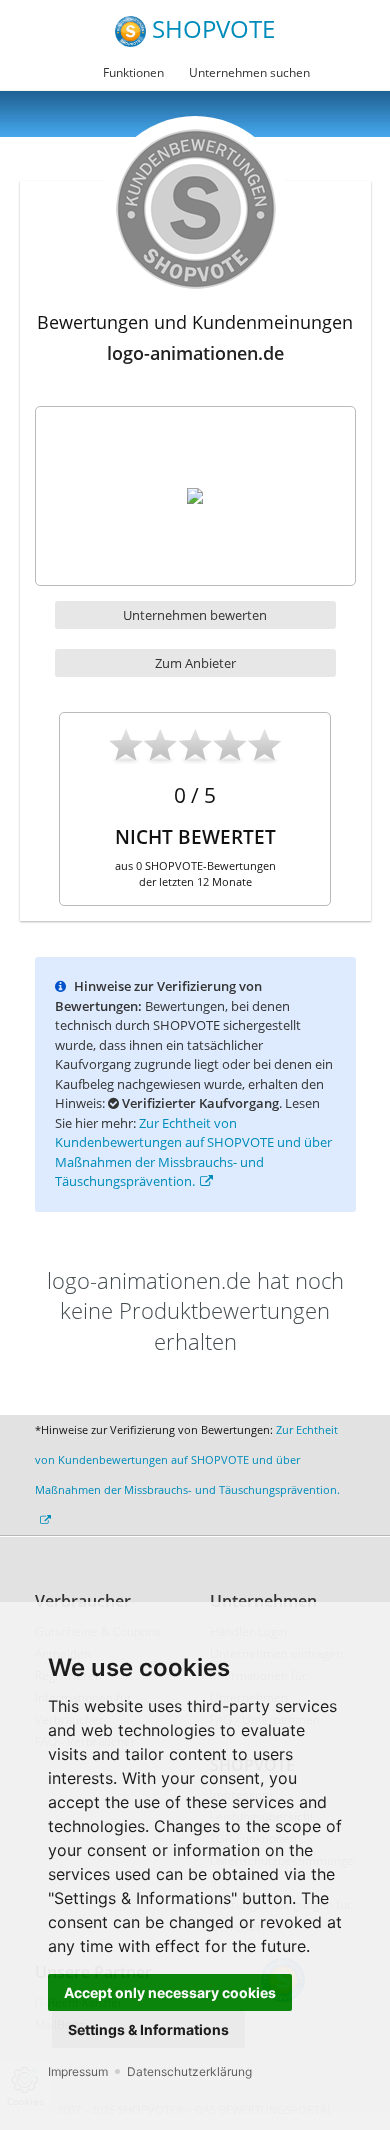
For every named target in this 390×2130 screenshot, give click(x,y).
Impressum (78, 2071)
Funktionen (133, 72)
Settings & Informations (148, 2029)
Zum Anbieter (195, 663)
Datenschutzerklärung (189, 2071)
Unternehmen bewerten (195, 615)
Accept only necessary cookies (170, 1992)
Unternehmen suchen (249, 72)
